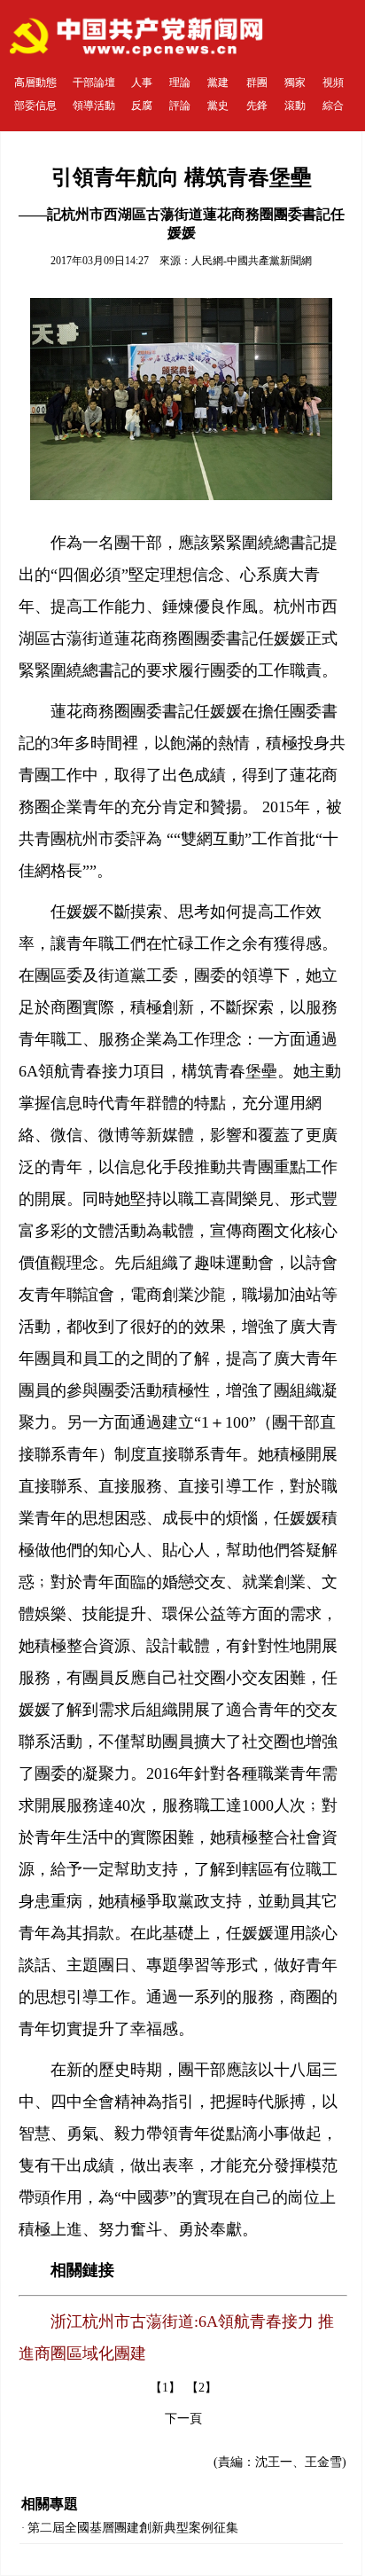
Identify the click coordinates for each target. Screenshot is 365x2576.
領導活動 (94, 106)
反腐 (142, 106)
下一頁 (183, 2419)
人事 (142, 82)
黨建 (218, 82)
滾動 (295, 106)
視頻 (333, 82)
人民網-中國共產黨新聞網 (252, 261)
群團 (257, 82)
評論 (180, 106)
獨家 (295, 82)
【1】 (165, 2388)
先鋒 (257, 106)
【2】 (202, 2388)
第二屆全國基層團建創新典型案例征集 (133, 2528)
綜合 (333, 106)
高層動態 (35, 82)
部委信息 (35, 106)
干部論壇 (94, 82)
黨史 (218, 106)
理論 (180, 82)
